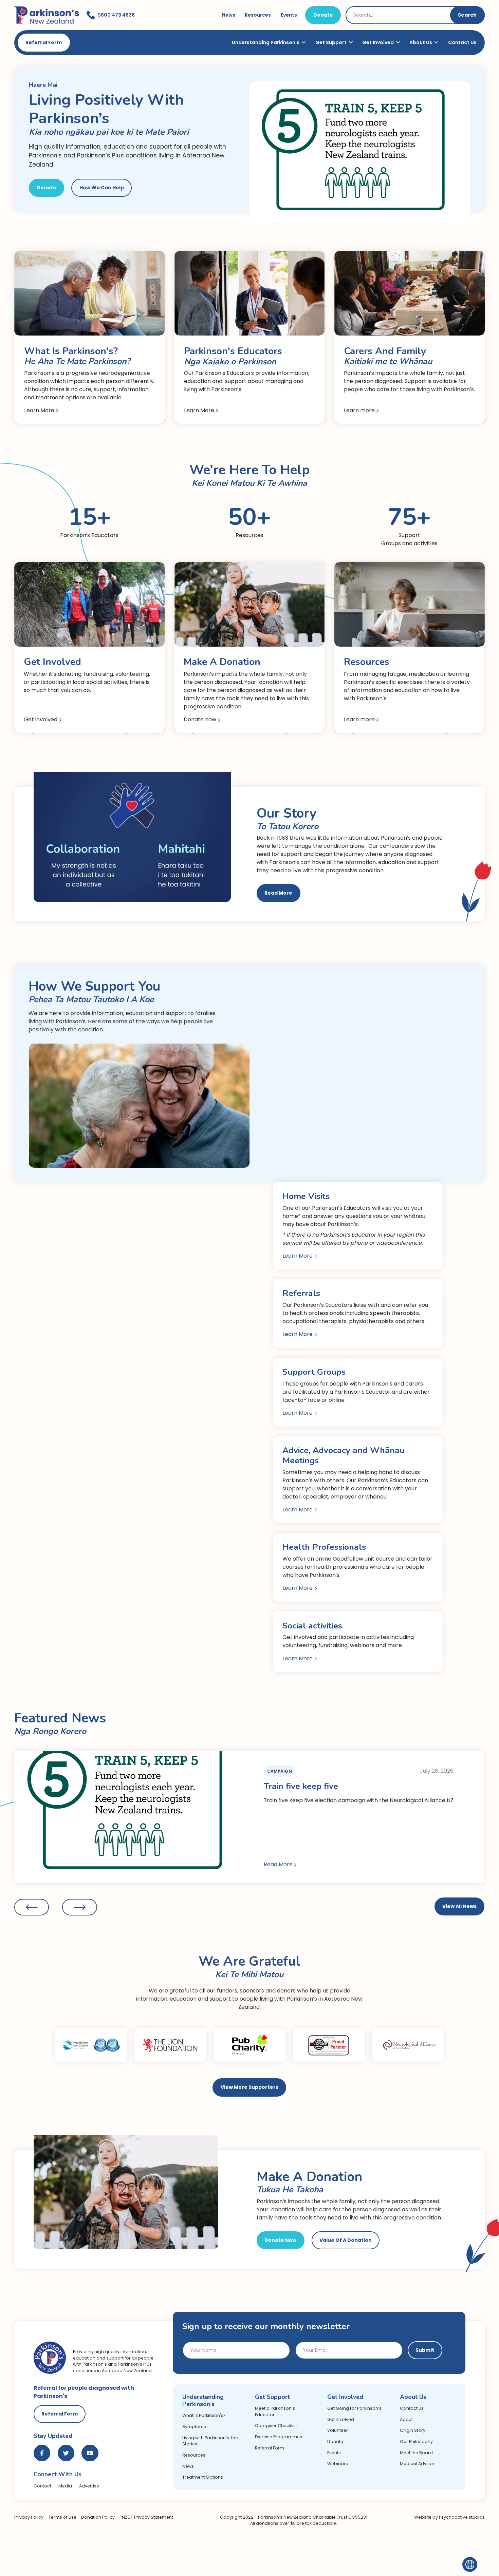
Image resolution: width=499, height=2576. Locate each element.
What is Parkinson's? (204, 2415)
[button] (32, 1907)
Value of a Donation (346, 2240)
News (188, 2466)
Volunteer (338, 2430)
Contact (42, 2486)
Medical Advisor (417, 2464)
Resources (194, 2455)
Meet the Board (416, 2453)
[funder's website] (91, 2045)
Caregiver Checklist (276, 2426)
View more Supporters (249, 2087)
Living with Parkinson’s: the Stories (210, 2441)
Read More (278, 893)
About (406, 2419)
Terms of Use (62, 2517)
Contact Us (462, 42)
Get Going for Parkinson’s (354, 2408)
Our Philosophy (416, 2441)
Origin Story (413, 2430)
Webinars (338, 2464)
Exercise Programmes (279, 2437)
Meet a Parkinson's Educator (275, 2411)
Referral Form (44, 42)
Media (65, 2486)
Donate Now (280, 2240)
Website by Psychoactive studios (449, 2517)
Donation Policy (98, 2517)
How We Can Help (102, 188)
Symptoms (194, 2427)
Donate (323, 15)
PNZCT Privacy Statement (146, 2517)
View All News (459, 1906)
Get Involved (341, 2419)
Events (334, 2453)
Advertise (89, 2486)
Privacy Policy (29, 2517)
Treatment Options (203, 2477)
